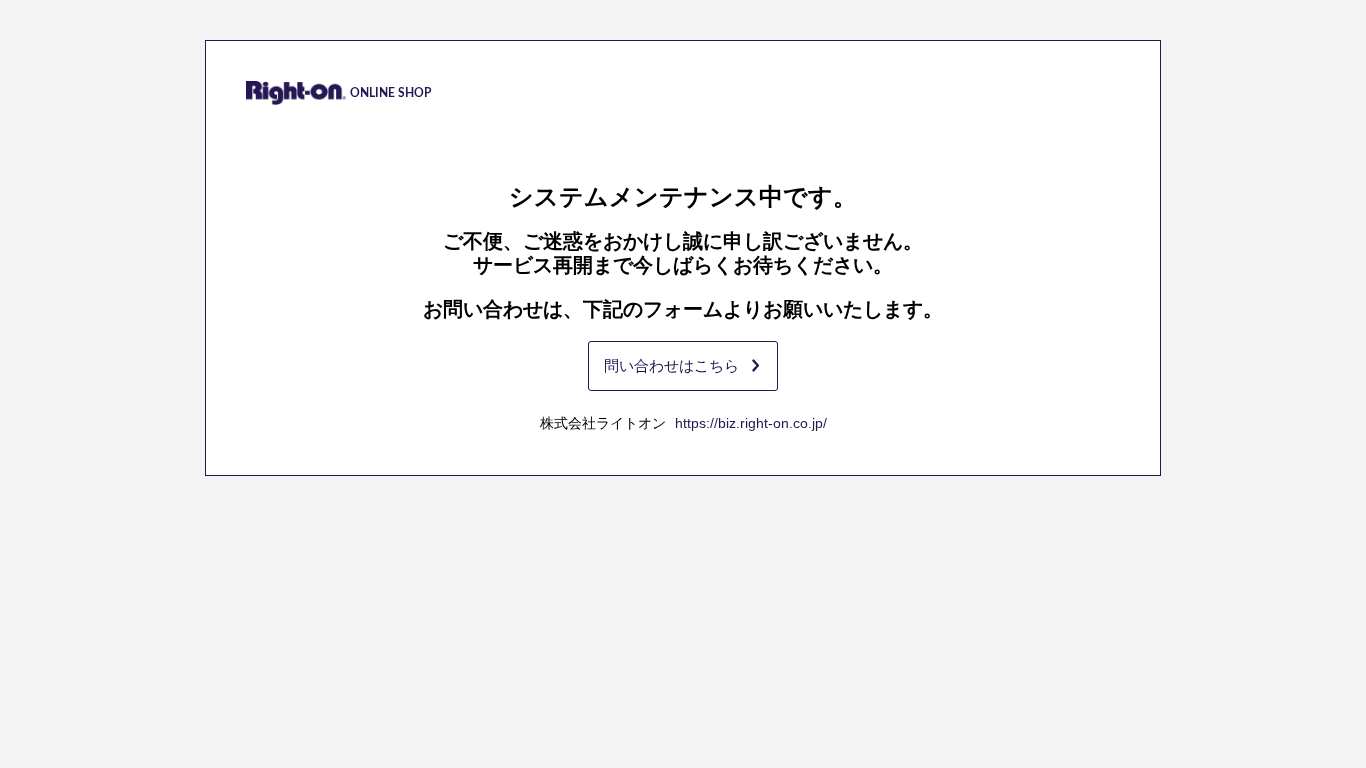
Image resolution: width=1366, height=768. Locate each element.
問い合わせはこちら (671, 365)
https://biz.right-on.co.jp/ (751, 423)
